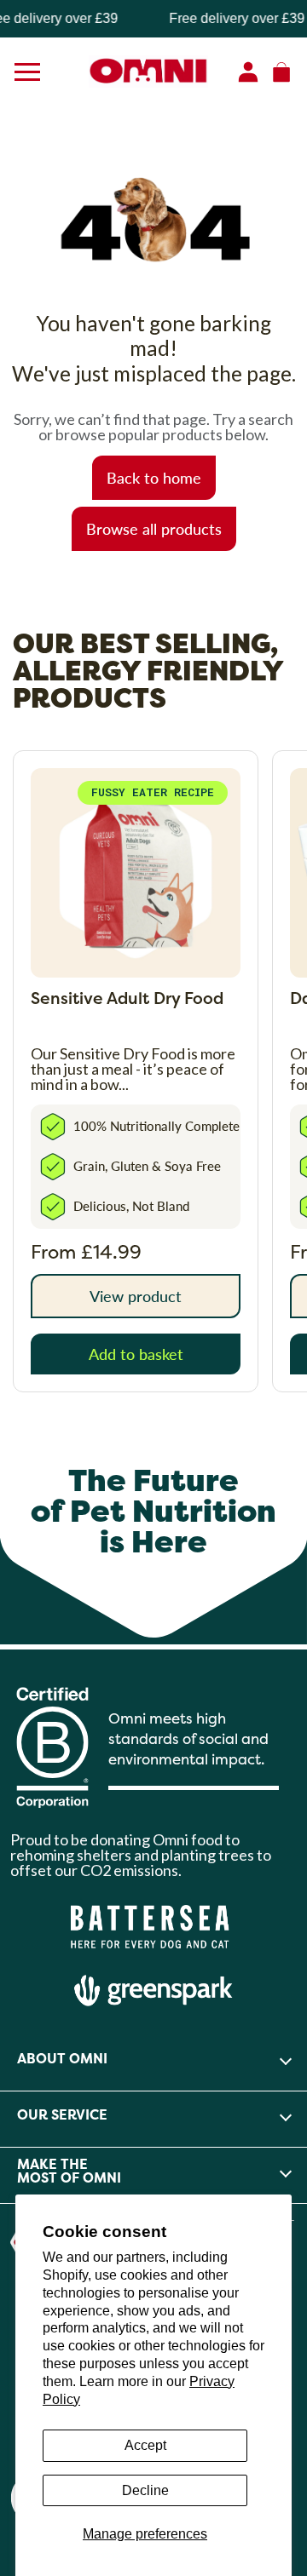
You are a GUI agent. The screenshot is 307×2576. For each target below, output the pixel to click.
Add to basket (136, 1354)
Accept (145, 2445)
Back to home (154, 477)
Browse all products (154, 528)
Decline (145, 2490)
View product (136, 1296)
